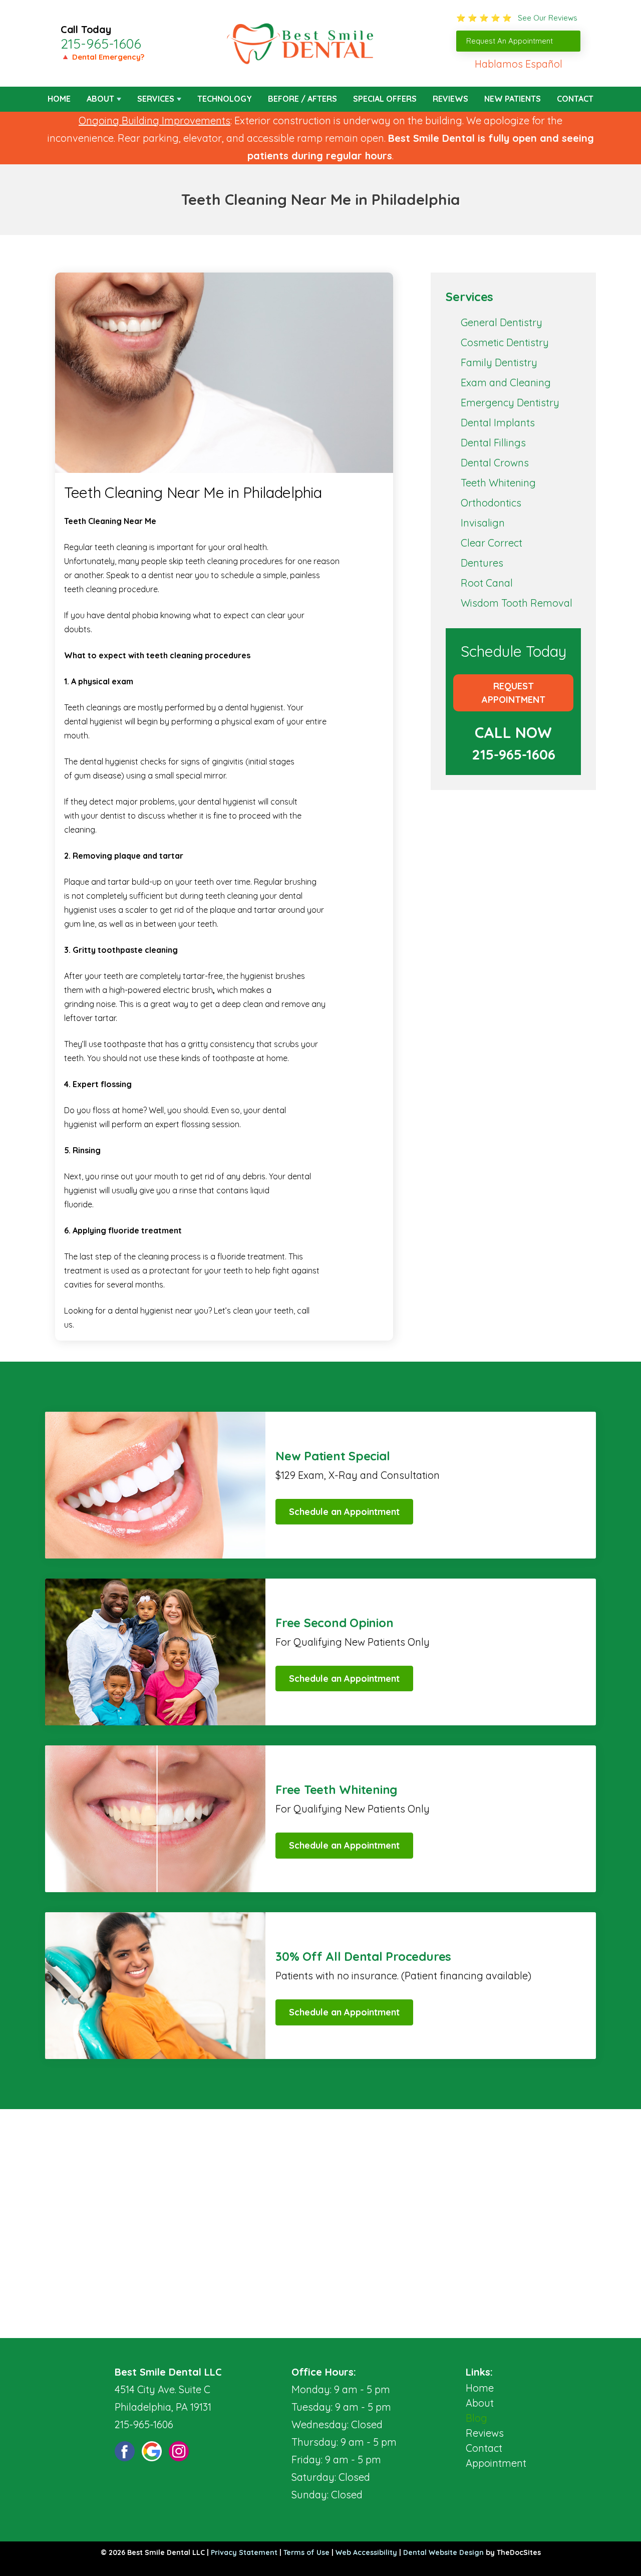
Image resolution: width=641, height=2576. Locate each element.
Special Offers (385, 99)
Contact (575, 99)
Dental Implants (498, 423)
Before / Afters (302, 99)
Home (59, 99)
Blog (476, 2418)
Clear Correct (492, 543)
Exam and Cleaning (506, 382)
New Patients (513, 99)
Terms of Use (306, 2552)
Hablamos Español (519, 64)
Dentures (482, 563)
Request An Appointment (510, 41)
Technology (225, 99)
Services (156, 99)
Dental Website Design (443, 2552)
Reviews (450, 99)
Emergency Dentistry (510, 403)
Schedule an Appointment (344, 1512)
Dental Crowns (495, 463)
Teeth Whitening (498, 483)
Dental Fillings (493, 443)
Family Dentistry (499, 362)
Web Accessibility (366, 2552)
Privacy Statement (244, 2552)
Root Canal (487, 583)
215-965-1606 (101, 44)
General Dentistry (502, 322)
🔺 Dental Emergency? (102, 57)
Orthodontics (491, 503)
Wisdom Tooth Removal (517, 603)
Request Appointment (514, 693)
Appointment (496, 2463)
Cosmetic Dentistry (505, 342)
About (100, 99)
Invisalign (483, 523)
